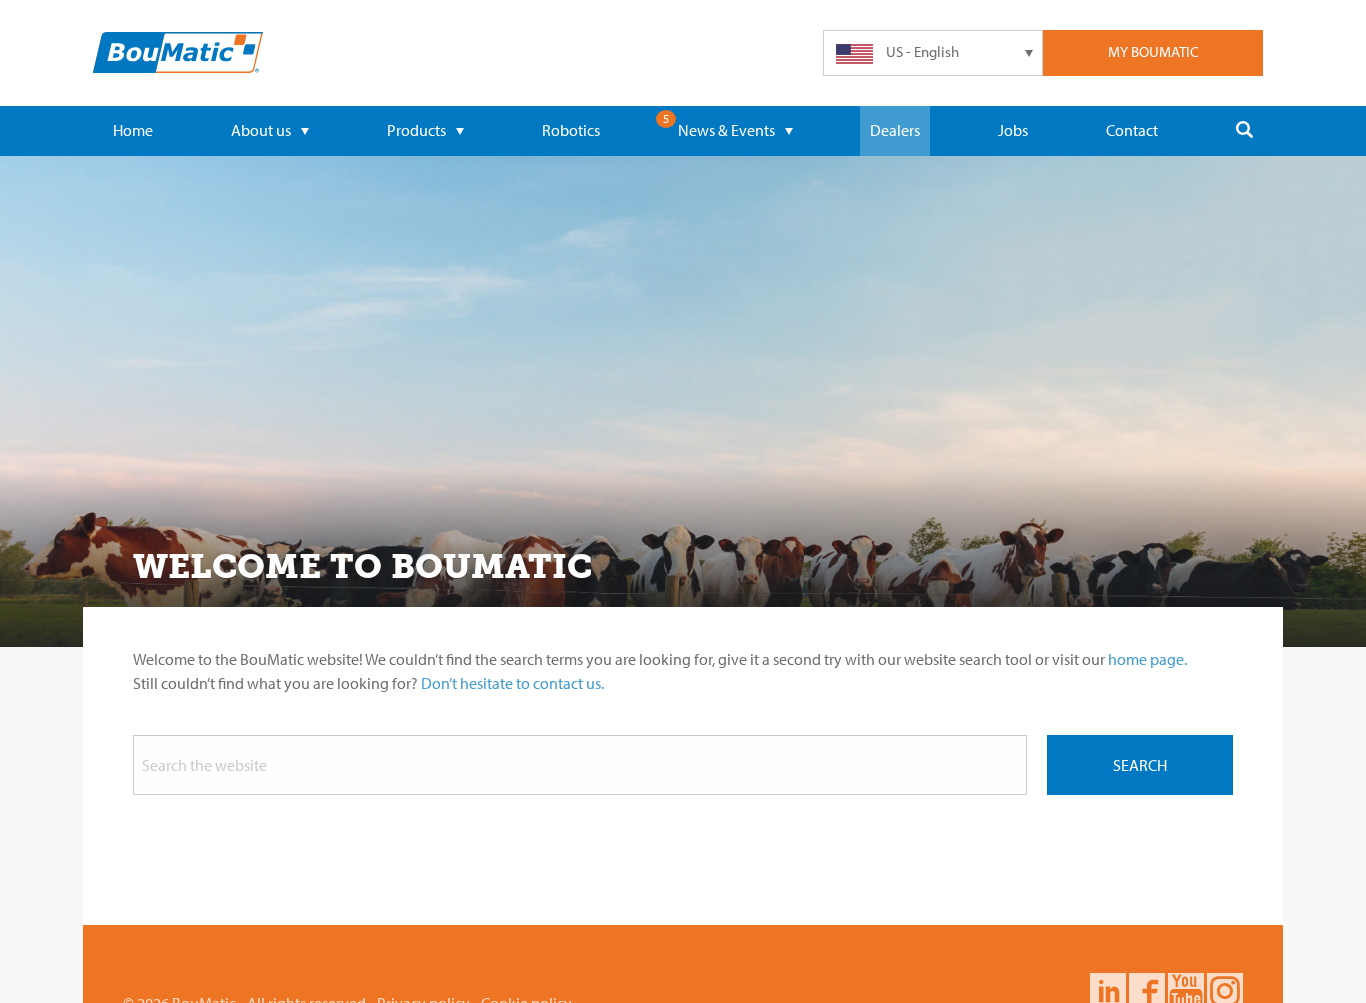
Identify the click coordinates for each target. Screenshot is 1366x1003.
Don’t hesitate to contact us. (512, 683)
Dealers (895, 130)
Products (416, 130)
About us (261, 130)
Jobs (1013, 130)
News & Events (726, 130)
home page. (1147, 659)
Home (133, 130)
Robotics (571, 130)
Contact (1132, 130)
